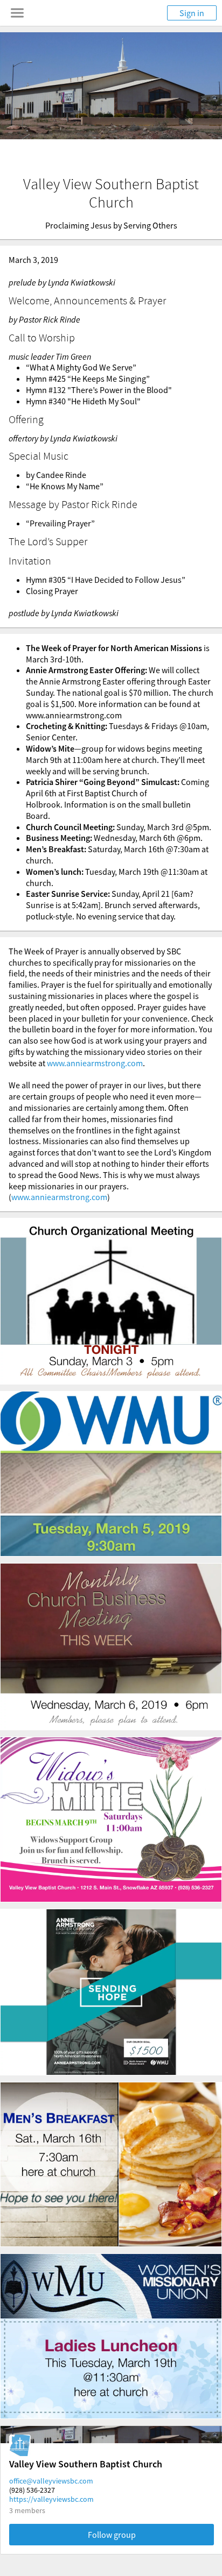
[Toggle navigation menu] (17, 13)
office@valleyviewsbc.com (51, 2481)
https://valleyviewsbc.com (51, 2499)
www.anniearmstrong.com (95, 1063)
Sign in (192, 13)
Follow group (112, 2535)
